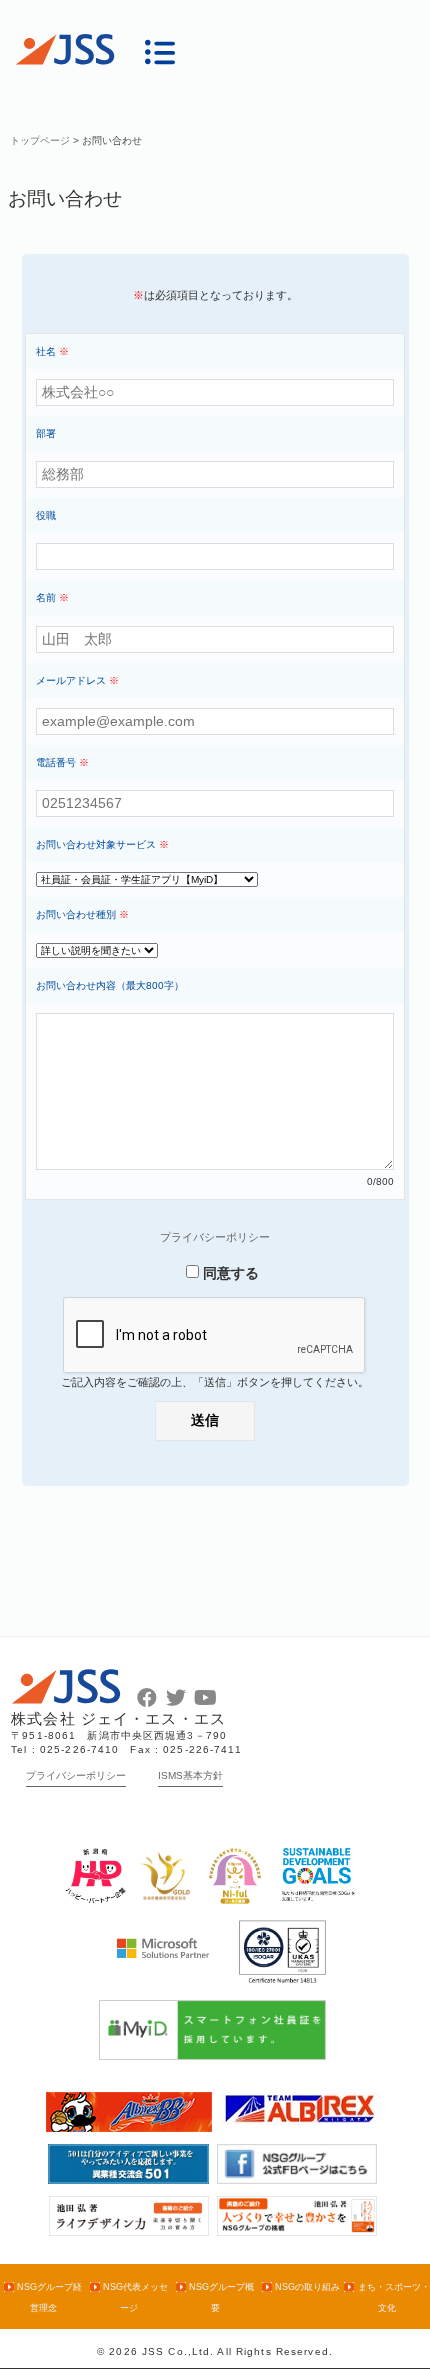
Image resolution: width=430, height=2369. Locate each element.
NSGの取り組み (307, 2287)
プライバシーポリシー (215, 1237)
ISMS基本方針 (190, 1775)
